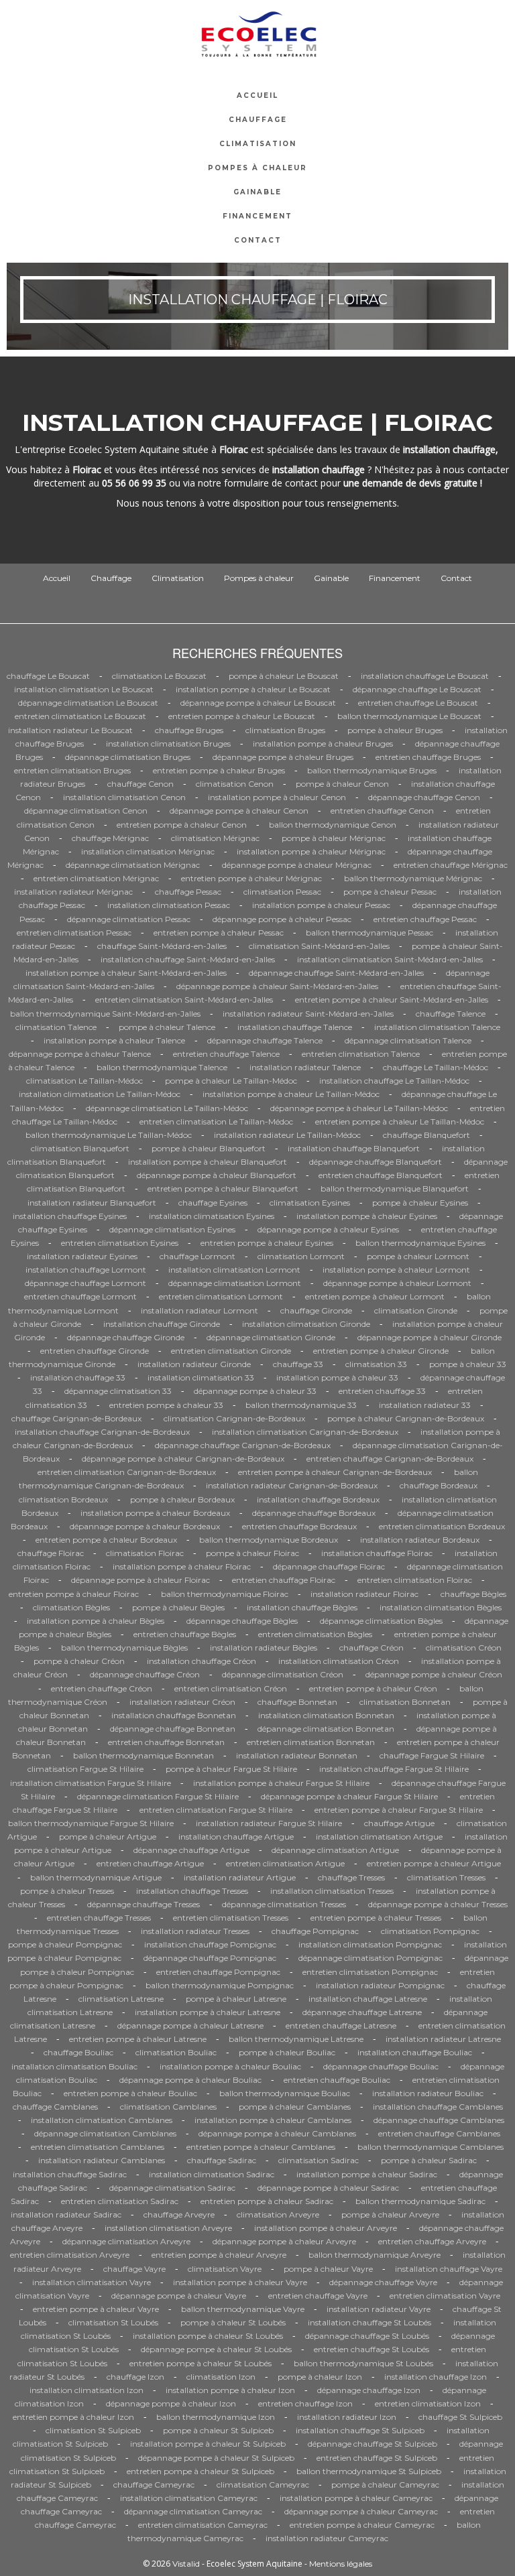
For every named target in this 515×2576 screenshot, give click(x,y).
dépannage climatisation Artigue (335, 1850)
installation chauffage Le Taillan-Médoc (394, 1081)
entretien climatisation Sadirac (120, 2201)
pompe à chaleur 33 (468, 1364)
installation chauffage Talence (295, 1027)
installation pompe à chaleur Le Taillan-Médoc (291, 1094)
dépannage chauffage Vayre (383, 2282)
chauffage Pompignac (315, 1931)
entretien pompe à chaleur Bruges (219, 770)
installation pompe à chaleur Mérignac (311, 851)
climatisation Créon (464, 1648)
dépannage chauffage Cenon (424, 797)
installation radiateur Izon (347, 2417)
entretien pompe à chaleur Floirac (74, 1594)
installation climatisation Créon (339, 1661)
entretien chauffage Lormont (80, 1296)
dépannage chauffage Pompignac (210, 1958)
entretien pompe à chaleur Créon (373, 1688)
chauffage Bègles (473, 1594)
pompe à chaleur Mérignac (334, 838)
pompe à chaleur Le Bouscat (284, 676)
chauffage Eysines (213, 1203)
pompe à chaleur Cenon (342, 784)
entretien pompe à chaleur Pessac (219, 932)
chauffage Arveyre (179, 2214)
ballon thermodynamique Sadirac (420, 2201)
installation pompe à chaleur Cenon (277, 797)
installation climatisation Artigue (379, 1837)
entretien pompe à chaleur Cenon (182, 825)
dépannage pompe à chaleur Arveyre (284, 2241)
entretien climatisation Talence (361, 1054)
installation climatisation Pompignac (370, 1944)
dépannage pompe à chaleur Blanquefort (217, 1175)
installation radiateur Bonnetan (297, 1755)
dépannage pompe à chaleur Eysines (328, 1229)
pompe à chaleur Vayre (328, 2269)
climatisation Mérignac (215, 838)
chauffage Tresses (351, 1877)
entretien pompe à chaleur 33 (166, 1405)
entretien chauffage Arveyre (432, 2241)
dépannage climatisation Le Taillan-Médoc (167, 1108)
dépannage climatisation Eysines (172, 1229)
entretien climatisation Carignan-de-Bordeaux (127, 1472)
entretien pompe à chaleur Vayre (96, 2309)
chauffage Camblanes (55, 2107)
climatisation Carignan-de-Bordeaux (234, 1418)
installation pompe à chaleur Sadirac (367, 2174)
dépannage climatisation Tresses (284, 1904)
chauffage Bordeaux (439, 1485)
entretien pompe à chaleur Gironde (381, 1351)
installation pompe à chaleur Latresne (208, 2012)
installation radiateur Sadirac (66, 2214)
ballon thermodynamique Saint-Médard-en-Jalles (105, 1014)
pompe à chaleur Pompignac (65, 1944)
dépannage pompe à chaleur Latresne (190, 2025)
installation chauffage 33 (78, 1377)
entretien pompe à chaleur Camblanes (261, 2147)
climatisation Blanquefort (80, 1148)
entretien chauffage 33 (382, 1391)
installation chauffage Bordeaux (318, 1499)
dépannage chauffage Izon (369, 2390)
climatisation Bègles (71, 1607)
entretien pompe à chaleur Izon (73, 2417)
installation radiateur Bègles (264, 1648)
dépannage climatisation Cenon (86, 811)
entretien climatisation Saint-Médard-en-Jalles (184, 1000)
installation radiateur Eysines (82, 1256)
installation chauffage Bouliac (415, 2052)
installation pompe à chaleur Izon (230, 2390)
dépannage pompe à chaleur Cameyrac (361, 2511)
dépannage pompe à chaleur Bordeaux (145, 1526)
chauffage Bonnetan (297, 1702)
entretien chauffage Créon (102, 1688)
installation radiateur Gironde (194, 1364)
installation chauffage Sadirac (70, 2174)
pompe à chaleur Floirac (252, 1553)
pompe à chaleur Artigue (108, 1837)
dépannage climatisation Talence (408, 1040)
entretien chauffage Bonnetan (166, 1742)
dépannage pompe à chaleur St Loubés (216, 2349)
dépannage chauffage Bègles (242, 1621)
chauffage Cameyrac (154, 2485)
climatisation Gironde (416, 1310)
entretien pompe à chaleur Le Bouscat (242, 716)
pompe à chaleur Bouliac (287, 2052)
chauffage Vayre (134, 2269)
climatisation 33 (376, 1364)
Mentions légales (341, 2564)
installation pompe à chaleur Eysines (367, 1216)
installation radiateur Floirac (364, 1594)
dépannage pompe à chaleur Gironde (430, 1337)
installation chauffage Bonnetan (174, 1715)
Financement (257, 216)
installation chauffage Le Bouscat (425, 676)
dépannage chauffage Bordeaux (314, 1513)
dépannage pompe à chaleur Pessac (282, 919)
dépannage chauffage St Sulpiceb (373, 2444)
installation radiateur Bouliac (428, 2093)
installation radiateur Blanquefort (92, 1203)
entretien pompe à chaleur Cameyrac (362, 2525)
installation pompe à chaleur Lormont (396, 1270)
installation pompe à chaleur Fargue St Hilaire (281, 1783)
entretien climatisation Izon (428, 2403)
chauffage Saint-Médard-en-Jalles (162, 946)
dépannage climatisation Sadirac (172, 2188)
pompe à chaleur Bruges (395, 730)
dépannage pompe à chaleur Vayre (179, 2296)
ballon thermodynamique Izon (216, 2417)
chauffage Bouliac (78, 2052)
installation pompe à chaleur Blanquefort (208, 1162)
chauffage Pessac (188, 892)
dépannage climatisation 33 (118, 1391)
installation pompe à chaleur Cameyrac (356, 2498)
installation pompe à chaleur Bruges (323, 744)
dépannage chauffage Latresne (362, 2012)
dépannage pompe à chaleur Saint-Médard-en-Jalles (277, 986)
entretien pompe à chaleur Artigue (434, 1863)
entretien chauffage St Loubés (371, 2349)
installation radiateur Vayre (379, 2309)
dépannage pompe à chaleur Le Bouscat (258, 703)
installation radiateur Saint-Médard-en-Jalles (308, 1014)
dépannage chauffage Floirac (329, 1566)
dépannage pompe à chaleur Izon (171, 2403)
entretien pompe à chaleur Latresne (138, 2039)
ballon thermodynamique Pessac (369, 932)
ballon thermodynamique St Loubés (363, 2363)
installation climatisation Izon (87, 2390)
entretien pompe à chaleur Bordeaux (106, 1540)
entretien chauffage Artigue (150, 1863)
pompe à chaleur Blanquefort (209, 1148)
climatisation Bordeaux (63, 1499)
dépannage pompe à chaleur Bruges (283, 757)
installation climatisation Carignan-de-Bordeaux (305, 1432)
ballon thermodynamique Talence (162, 1067)
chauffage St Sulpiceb (460, 2417)
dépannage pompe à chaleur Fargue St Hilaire (349, 1796)
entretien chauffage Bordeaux (299, 1526)
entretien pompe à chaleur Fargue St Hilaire (399, 1810)
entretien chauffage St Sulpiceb (377, 2458)
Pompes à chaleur (257, 168)
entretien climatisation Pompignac (370, 1972)
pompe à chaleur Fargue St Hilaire (231, 1769)
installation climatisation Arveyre (168, 2228)
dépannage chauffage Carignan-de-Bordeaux (243, 1445)
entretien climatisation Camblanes (98, 2147)
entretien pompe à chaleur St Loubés (201, 2363)
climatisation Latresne (121, 1999)
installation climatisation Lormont (234, 1270)
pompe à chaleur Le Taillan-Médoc (231, 1081)
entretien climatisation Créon (231, 1688)
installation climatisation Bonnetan (326, 1715)
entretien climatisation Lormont (221, 1296)
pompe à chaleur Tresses (67, 1891)
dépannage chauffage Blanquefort (376, 1162)
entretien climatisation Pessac (74, 932)
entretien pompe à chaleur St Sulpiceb (201, 2471)
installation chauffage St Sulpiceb (360, 2430)
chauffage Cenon (140, 784)
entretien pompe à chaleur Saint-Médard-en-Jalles (392, 1000)
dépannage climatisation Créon (283, 1674)
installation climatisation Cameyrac (189, 2498)
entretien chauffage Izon (305, 2403)
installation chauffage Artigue (236, 1837)
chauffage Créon (371, 1648)
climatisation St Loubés (113, 2322)
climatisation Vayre (225, 2269)
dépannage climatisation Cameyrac (193, 2511)
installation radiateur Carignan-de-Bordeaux (292, 1485)
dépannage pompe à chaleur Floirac (140, 1580)
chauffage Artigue (399, 1823)
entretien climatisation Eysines (120, 1243)
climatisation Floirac (145, 1553)
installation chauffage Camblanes (438, 2107)
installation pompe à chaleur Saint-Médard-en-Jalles (126, 973)
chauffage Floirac (51, 1553)
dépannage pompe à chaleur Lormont (397, 1283)
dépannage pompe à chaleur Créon (434, 1674)
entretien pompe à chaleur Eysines (267, 1243)
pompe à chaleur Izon (320, 2377)
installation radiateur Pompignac (380, 1985)
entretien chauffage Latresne (341, 2025)
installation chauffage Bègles (302, 1607)
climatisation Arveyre (278, 2214)
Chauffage (258, 120)
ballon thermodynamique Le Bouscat (409, 716)
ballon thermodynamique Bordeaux (269, 1540)
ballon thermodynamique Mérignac (413, 878)
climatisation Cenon (235, 784)
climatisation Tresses (446, 1877)
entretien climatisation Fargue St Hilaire (216, 1810)
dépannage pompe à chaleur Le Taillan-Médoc (359, 1108)
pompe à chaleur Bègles (178, 1607)
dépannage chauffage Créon (145, 1674)
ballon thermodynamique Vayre (243, 2309)
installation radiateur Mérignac (73, 892)
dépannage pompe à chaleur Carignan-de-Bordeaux (183, 1459)
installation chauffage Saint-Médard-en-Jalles (188, 959)
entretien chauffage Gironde (95, 1351)
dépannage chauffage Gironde (126, 1337)
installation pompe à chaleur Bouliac (230, 2066)
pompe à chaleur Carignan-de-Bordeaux (406, 1418)
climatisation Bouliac (176, 2052)
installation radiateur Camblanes (102, 2160)
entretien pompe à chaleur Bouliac (130, 2093)
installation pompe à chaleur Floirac (182, 1566)
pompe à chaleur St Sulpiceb (218, 2430)
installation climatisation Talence (437, 1027)
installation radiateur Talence (305, 1067)
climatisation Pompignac (430, 1931)
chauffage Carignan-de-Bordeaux (76, 1418)
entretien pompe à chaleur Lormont (375, 1296)
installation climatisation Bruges (168, 744)
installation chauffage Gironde (162, 1324)
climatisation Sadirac (319, 2160)
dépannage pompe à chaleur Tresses (438, 1904)
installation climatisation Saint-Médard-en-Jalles (390, 959)
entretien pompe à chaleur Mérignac (251, 878)
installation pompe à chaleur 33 (337, 1377)
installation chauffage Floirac (377, 1553)
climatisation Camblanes (168, 2107)
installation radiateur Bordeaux (420, 1540)
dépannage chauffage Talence (265, 1040)
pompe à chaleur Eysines (420, 1203)
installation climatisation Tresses (332, 1891)
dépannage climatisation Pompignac (370, 1958)
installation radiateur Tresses (195, 1931)
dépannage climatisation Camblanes (105, 2133)
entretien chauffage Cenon (382, 811)
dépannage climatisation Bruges (128, 757)
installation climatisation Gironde (306, 1324)
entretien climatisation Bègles (315, 1634)
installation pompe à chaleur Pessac (321, 905)
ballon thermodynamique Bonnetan (144, 1755)
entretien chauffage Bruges (428, 757)
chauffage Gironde (316, 1310)
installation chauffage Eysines (70, 1216)
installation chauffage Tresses (192, 1891)
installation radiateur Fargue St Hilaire (269, 1823)
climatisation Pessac (282, 892)
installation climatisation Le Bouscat (84, 689)
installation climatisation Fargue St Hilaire (91, 1783)
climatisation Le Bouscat (159, 676)
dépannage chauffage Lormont (85, 1283)
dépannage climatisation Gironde (271, 1337)
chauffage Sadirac (222, 2160)
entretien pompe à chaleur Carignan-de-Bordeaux (335, 1472)
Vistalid (186, 2564)
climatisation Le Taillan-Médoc (84, 1081)
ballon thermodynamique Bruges (372, 770)
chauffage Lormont (197, 1256)
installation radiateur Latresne (443, 2039)
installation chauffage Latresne (368, 1999)
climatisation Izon (221, 2377)
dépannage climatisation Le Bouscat (88, 703)
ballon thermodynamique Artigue (96, 1877)
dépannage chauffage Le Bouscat (417, 689)
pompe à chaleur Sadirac (429, 2160)
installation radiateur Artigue (240, 1877)
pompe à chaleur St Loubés (233, 2322)
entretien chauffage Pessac (425, 919)
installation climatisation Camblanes (102, 2120)
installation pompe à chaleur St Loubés (208, 2336)
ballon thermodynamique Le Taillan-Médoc (109, 1135)
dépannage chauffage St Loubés (367, 2336)
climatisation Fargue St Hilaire (85, 1769)
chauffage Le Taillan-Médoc (436, 1067)
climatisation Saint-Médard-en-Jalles (319, 946)
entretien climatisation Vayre (445, 2296)
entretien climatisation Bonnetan (311, 1742)
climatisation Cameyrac (263, 2485)
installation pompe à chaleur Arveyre (326, 2228)
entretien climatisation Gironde (231, 1351)
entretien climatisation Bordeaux (442, 1526)
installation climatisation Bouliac (74, 2066)
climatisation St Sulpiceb (93, 2430)
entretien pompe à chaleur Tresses (376, 1918)
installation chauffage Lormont (86, 1270)
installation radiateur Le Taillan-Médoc (287, 1135)
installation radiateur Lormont (199, 1310)
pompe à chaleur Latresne (236, 1999)
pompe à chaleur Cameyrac (385, 2485)
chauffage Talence (451, 1014)
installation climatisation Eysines (212, 1216)
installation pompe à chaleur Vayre (240, 2282)
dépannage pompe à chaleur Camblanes (277, 2133)
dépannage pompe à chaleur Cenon (239, 811)
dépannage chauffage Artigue (191, 1850)
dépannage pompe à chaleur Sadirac (328, 2188)
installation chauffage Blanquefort (354, 1148)
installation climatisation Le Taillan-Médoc (100, 1094)
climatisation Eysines (310, 1203)
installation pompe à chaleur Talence (114, 1040)
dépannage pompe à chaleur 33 (255, 1391)
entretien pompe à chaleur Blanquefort (223, 1188)
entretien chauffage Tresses (99, 1918)
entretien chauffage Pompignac (218, 1972)
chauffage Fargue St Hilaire (432, 1755)
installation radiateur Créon (182, 1702)
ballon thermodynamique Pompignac (220, 1985)
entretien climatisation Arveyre (70, 2255)
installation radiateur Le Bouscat (70, 730)
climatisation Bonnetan (405, 1702)
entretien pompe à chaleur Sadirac (267, 2201)
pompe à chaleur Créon (79, 1661)
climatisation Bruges (285, 730)
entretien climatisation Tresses (231, 1918)
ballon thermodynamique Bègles (124, 1648)
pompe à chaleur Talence (167, 1027)
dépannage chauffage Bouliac (381, 2066)
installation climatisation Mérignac (148, 851)
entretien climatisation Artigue (285, 1863)
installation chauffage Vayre (449, 2269)
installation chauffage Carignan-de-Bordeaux (102, 1432)
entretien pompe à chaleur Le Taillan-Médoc (400, 1121)
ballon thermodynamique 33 (301, 1405)
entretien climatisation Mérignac (96, 878)
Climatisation (258, 144)
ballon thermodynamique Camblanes (431, 2147)
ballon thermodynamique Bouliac (285, 2093)
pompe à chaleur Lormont (418, 1256)
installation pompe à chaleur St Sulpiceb (208, 2444)
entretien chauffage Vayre (318, 2296)
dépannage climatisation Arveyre (126, 2241)
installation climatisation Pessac (169, 905)
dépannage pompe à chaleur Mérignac (297, 865)
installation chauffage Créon (202, 1661)
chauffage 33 (298, 1364)
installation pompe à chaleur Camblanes (273, 2120)
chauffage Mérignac (110, 838)
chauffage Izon (135, 2377)
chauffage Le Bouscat (48, 676)
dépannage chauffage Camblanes (439, 2120)
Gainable (257, 192)
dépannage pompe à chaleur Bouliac (190, 2080)
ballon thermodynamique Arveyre (375, 2255)
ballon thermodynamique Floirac (225, 1594)
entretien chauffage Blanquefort (381, 1175)
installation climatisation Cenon (124, 797)
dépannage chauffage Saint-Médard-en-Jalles (336, 973)
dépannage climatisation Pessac (129, 919)
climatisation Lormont (301, 1256)
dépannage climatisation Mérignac (133, 865)
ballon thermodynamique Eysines (420, 1243)
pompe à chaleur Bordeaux (182, 1499)
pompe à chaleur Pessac (390, 892)
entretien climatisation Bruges (72, 770)
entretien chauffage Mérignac (451, 865)
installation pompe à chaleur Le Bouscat (253, 689)
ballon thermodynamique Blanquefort (395, 1188)
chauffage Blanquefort (426, 1135)
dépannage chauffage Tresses (144, 1904)
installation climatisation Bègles (441, 1607)
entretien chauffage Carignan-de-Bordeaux (390, 1459)
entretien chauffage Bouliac (337, 2080)
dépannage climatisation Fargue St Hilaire (158, 1796)
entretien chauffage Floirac (284, 1580)
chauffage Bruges (189, 730)
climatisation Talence (56, 1027)
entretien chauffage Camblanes (439, 2133)
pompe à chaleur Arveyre (390, 2214)
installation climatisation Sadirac (212, 2174)
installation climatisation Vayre (92, 2282)
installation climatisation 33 (201, 1377)
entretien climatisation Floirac (415, 1580)
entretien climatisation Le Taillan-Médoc (216, 1121)
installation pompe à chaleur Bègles (96, 1621)
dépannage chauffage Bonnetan (173, 1729)
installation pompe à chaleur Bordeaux (155, 1513)
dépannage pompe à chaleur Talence (80, 1054)
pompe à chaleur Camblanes (295, 2107)
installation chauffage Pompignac (210, 1944)
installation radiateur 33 (425, 1405)
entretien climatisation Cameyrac (203, 2525)
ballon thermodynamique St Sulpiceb (369, 2471)
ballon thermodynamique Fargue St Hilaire (91, 1823)
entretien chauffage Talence (226, 1054)
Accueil (257, 95)
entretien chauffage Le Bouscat (418, 703)
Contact (258, 240)
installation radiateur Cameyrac (327, 2538)
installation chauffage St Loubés (369, 2322)
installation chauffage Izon (436, 2377)
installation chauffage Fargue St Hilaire (394, 1769)
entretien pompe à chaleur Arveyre (219, 2255)
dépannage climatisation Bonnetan (326, 1729)
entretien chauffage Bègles (185, 1634)
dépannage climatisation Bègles (381, 1621)
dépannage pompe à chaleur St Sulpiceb (216, 2458)
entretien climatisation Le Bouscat (80, 716)
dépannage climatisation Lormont (235, 1283)
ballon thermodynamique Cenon (333, 825)
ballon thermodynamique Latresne (296, 2039)
